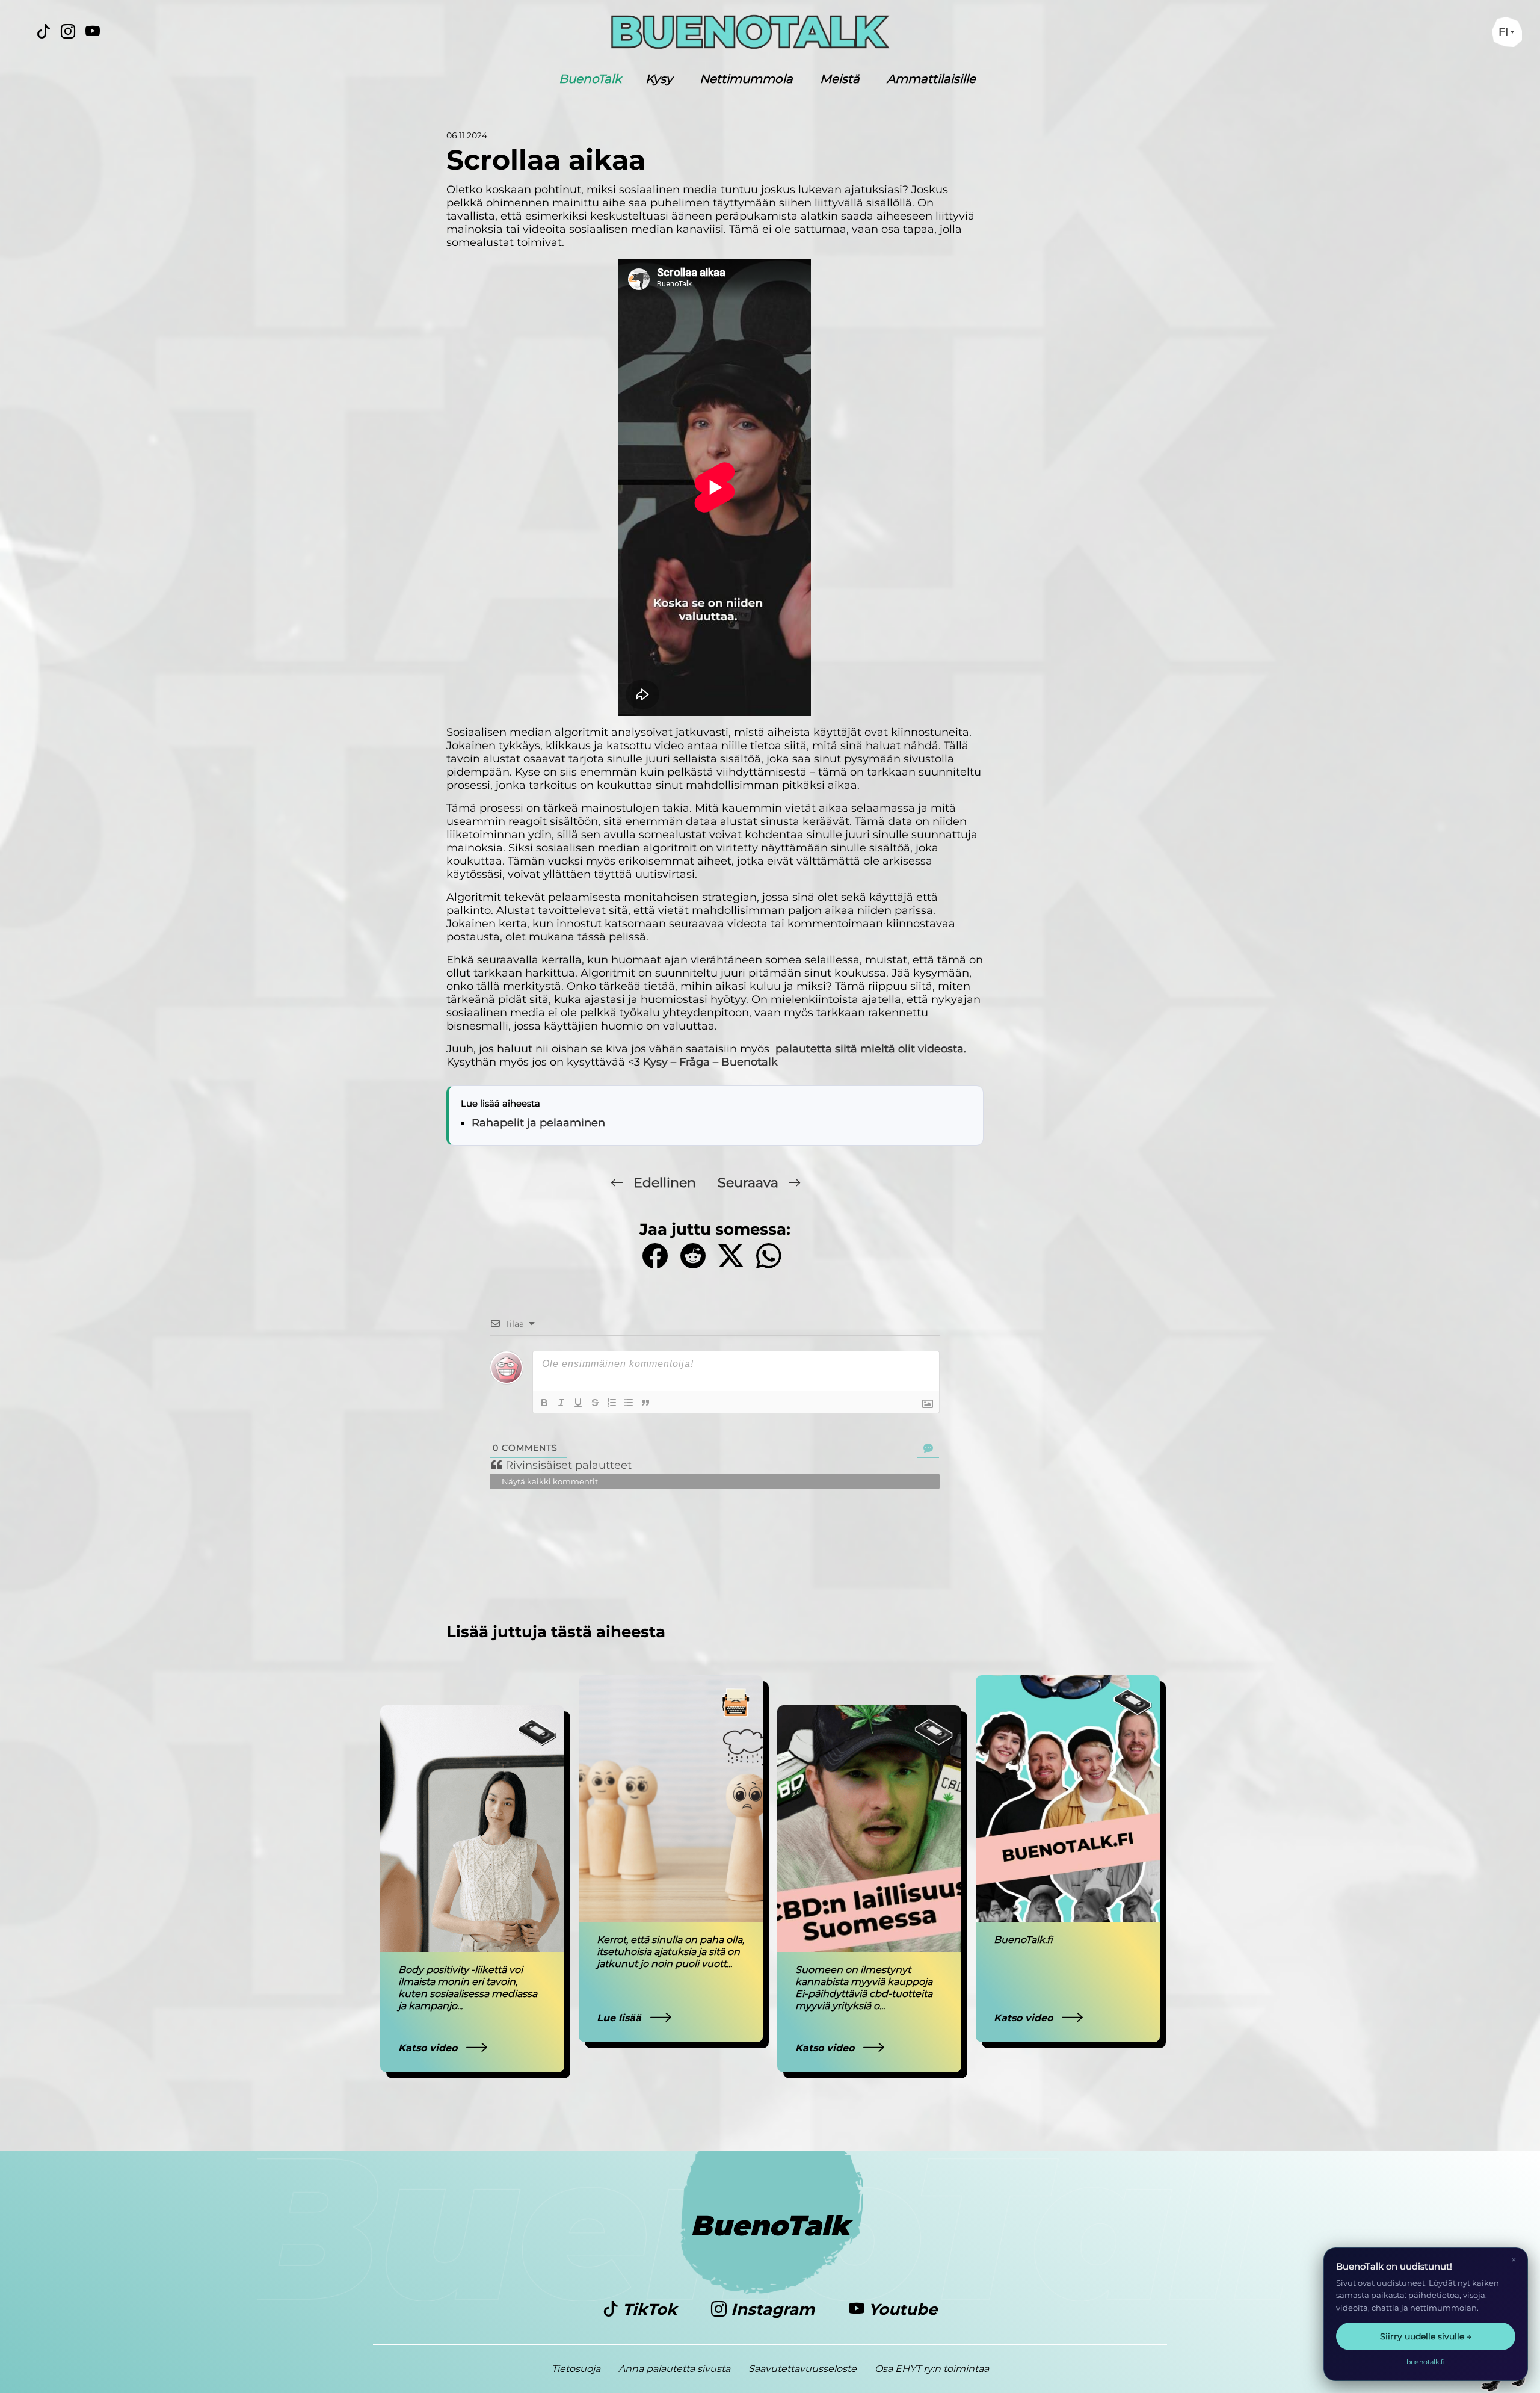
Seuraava (750, 1183)
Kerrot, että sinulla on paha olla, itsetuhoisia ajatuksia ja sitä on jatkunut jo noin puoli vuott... (670, 1952)
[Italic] (561, 1403)
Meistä (840, 79)
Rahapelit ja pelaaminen (538, 1123)
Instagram (773, 2309)
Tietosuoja (576, 2369)
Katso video (429, 2048)
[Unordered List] (629, 1403)
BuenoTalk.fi (1023, 1940)
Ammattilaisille (931, 79)
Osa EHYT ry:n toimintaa (932, 2369)
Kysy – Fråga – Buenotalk (710, 1062)
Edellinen (665, 1183)
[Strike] (595, 1403)
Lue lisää (621, 2018)
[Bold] (544, 1403)
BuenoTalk (590, 79)
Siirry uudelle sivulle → (1426, 2336)
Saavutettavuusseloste (802, 2369)
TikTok (650, 2309)
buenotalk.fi (1426, 2362)
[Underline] (578, 1403)
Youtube (901, 2309)
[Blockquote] (645, 1403)
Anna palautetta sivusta (674, 2369)
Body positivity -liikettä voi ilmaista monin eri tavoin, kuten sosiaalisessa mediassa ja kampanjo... (468, 1988)
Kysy (659, 79)
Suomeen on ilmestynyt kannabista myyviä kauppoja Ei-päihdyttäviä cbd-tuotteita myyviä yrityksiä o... (864, 1988)
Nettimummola (746, 79)
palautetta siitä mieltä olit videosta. (871, 1049)
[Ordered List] (612, 1403)
